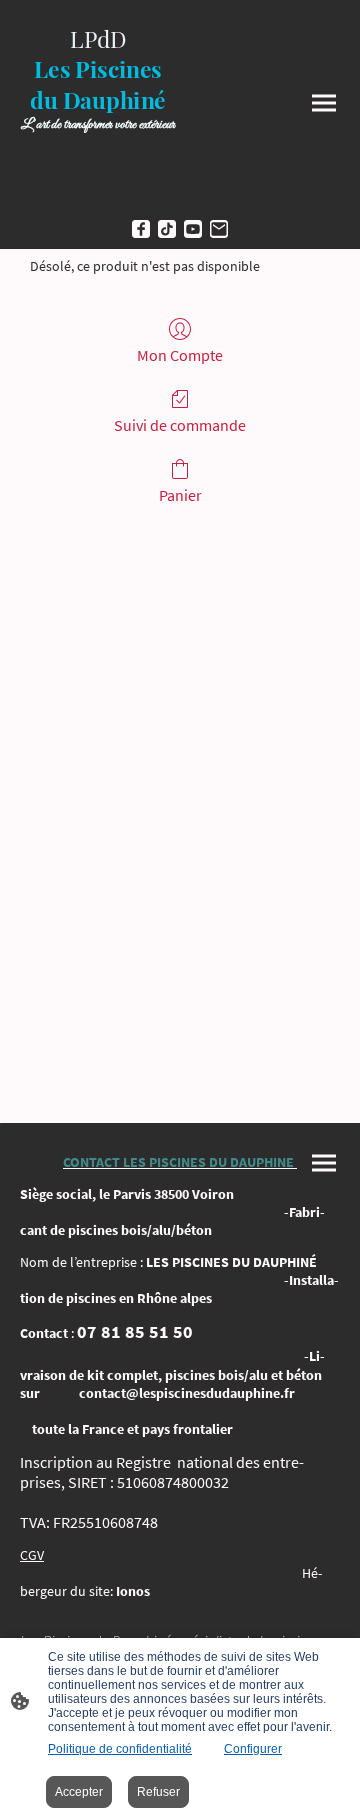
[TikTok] (167, 229)
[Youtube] (193, 229)
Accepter (79, 1792)
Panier (180, 495)
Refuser (158, 1792)
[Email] (219, 229)
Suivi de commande (180, 425)
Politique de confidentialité (120, 1749)
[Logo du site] (98, 190)
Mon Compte (180, 355)
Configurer (253, 1749)
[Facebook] (141, 229)
